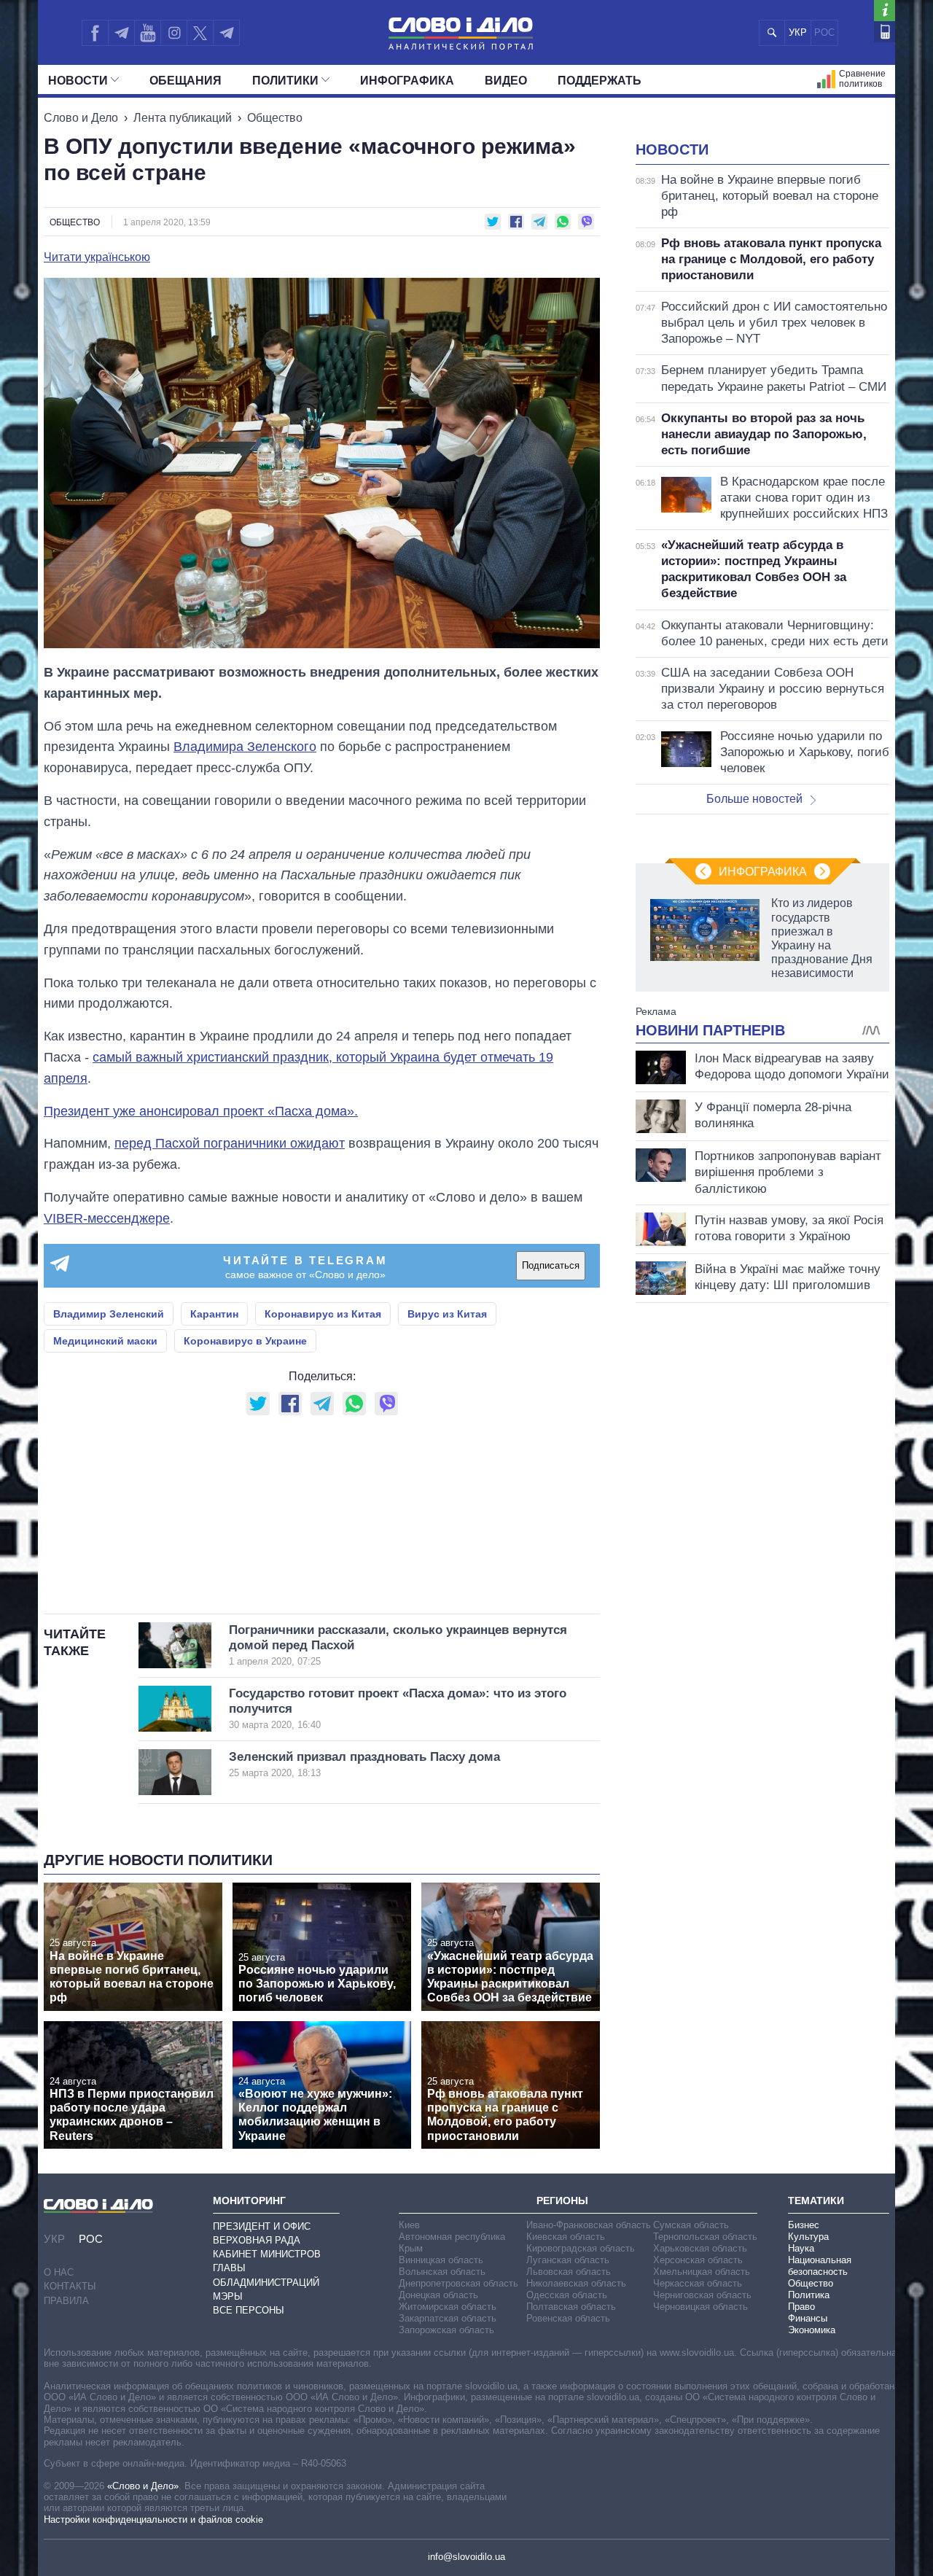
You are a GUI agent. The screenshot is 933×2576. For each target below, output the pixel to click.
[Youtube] (147, 33)
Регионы (562, 2201)
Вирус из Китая (447, 1314)
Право (801, 2307)
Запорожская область (446, 2330)
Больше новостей (754, 799)
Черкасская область (698, 2283)
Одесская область (567, 2295)
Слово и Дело (81, 118)
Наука (801, 2248)
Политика (809, 2295)
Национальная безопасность (820, 2266)
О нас (59, 2272)
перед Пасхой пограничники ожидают (230, 1143)
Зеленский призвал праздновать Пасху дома (364, 1764)
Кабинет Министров (267, 2254)
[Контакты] (885, 32)
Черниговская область (702, 2295)
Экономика (812, 2330)
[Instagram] (174, 33)
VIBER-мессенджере (107, 1218)
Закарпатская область (448, 2318)
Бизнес (804, 2225)
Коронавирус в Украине (245, 1341)
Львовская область (569, 2272)
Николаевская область (576, 2283)
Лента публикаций (183, 118)
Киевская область (566, 2237)
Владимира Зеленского (245, 747)
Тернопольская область (705, 2237)
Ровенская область (568, 2318)
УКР (798, 32)
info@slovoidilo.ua (466, 2557)
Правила (66, 2301)
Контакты (70, 2286)
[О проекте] (885, 11)
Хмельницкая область (702, 2272)
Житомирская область (448, 2307)
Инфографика (407, 81)
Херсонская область (698, 2260)
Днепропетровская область (458, 2283)
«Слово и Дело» (143, 2486)
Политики (285, 81)
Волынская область (442, 2272)
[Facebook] (95, 33)
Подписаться (551, 1265)
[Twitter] (200, 33)
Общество (275, 118)
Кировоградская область (581, 2248)
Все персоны (249, 2310)
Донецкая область (438, 2295)
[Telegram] (121, 33)
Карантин (214, 1314)
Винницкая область (441, 2260)
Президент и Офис (262, 2226)
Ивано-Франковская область (589, 2225)
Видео (506, 81)
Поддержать (600, 81)
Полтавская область (571, 2307)
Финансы (808, 2318)
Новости (78, 81)
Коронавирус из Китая (323, 1314)
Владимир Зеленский (109, 1314)
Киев (409, 2225)
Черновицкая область (700, 2307)
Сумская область (691, 2225)
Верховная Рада (257, 2240)
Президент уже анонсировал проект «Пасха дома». (201, 1111)
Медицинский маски (105, 1341)
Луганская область (568, 2260)
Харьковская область (700, 2248)
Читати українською (97, 257)
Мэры (228, 2296)
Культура (808, 2237)
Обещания (186, 81)
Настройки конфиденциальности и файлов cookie (153, 2519)
